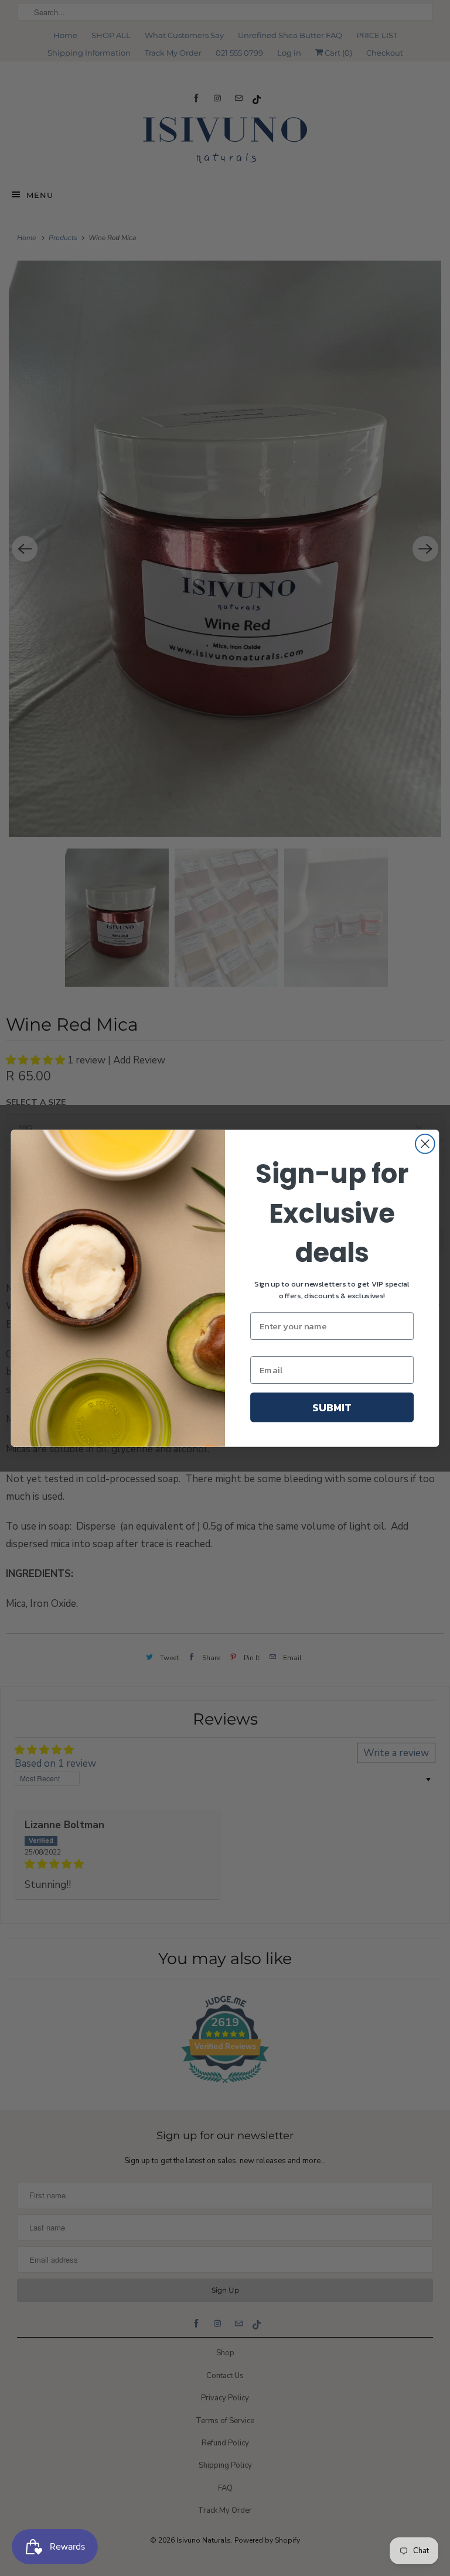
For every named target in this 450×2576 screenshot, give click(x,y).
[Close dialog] (425, 1143)
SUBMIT (332, 1407)
